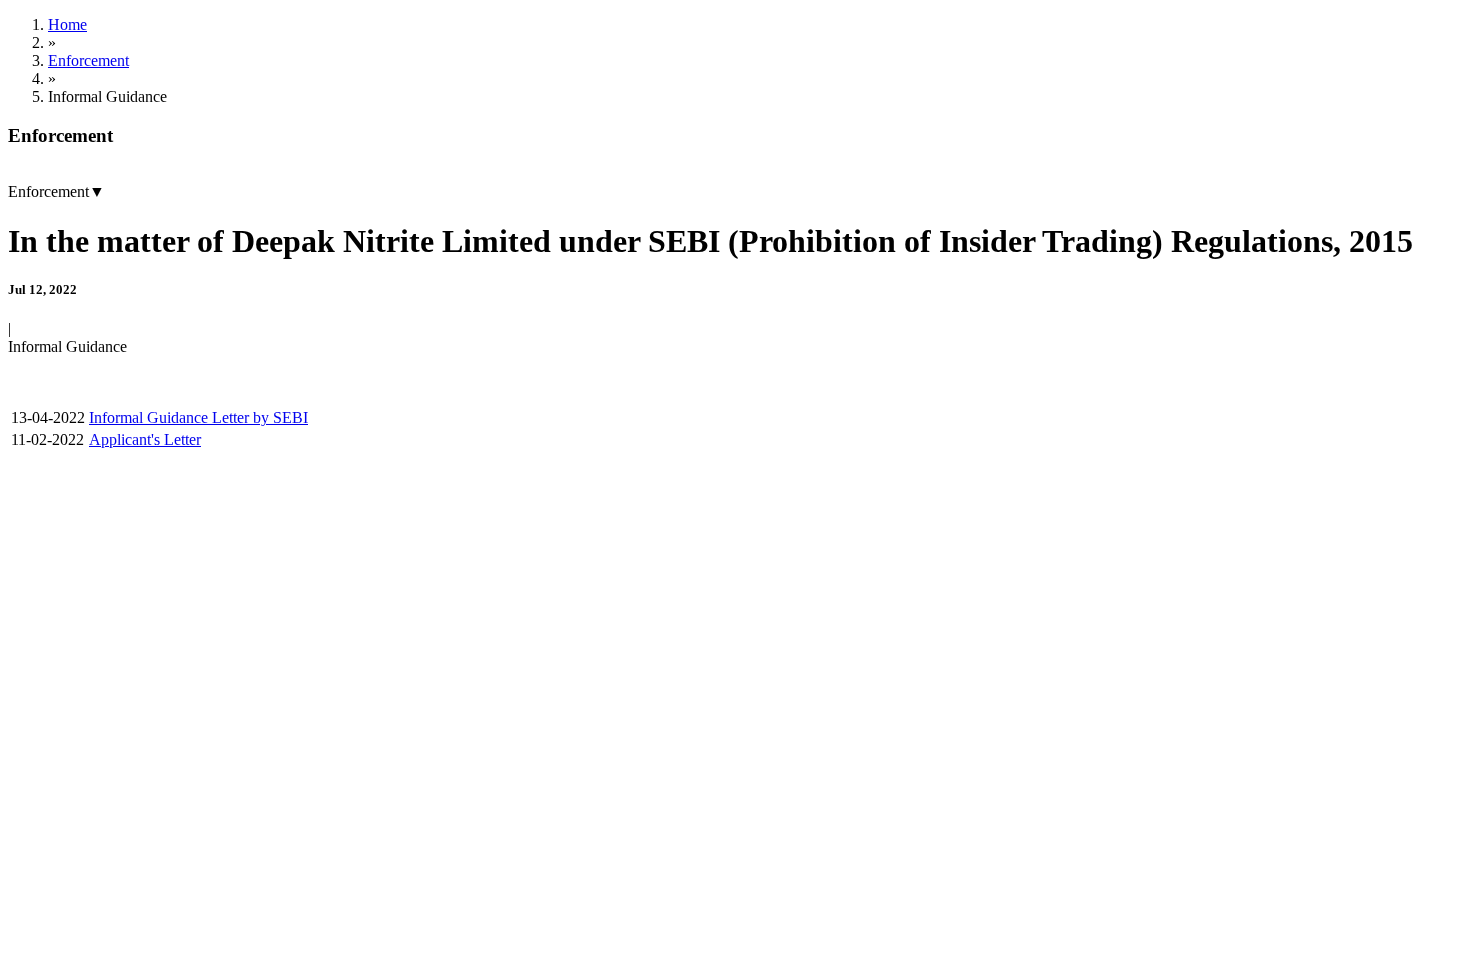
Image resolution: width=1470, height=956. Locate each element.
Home (67, 24)
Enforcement (88, 60)
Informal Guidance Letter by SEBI (198, 417)
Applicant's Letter (145, 439)
